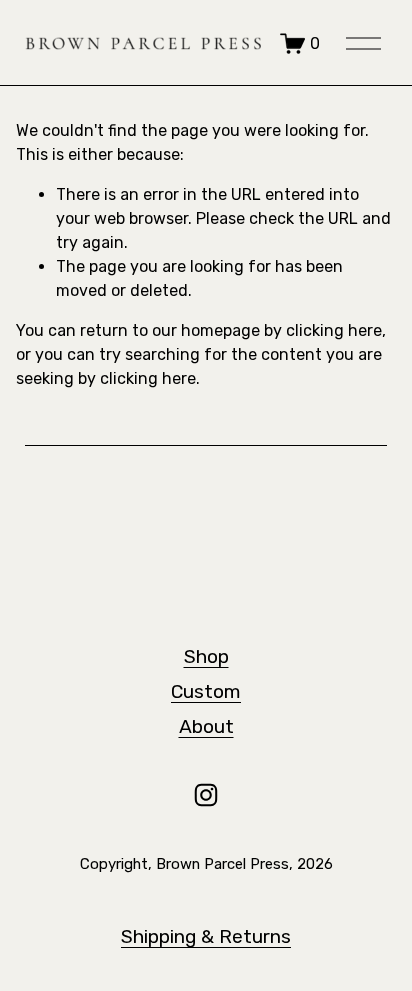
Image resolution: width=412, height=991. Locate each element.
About (206, 726)
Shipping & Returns (206, 936)
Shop (206, 656)
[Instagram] (206, 795)
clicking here (334, 330)
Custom (206, 691)
